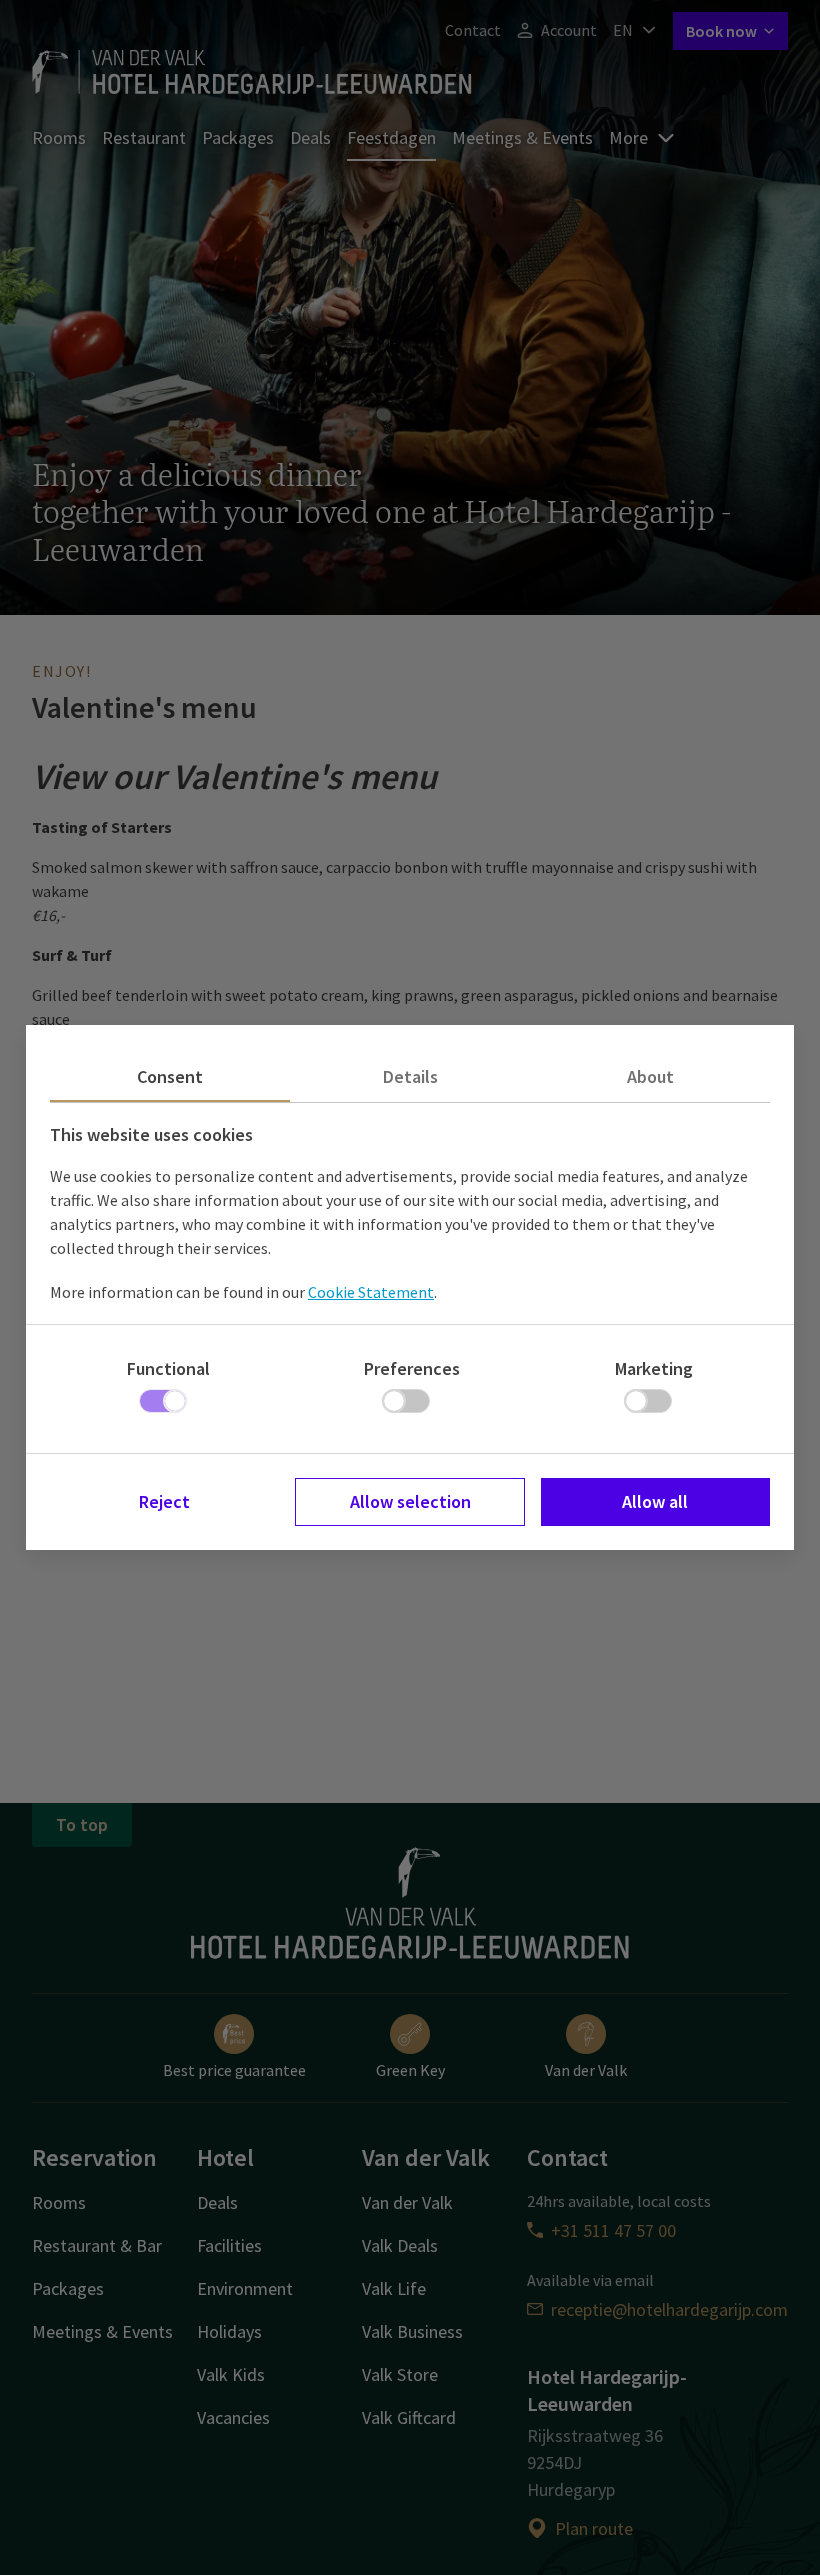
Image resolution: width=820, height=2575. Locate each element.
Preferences (412, 1368)
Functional (168, 1368)
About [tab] (650, 1076)
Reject (164, 1501)
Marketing (654, 1368)
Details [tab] (410, 1076)
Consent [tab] (170, 1076)
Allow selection (410, 1501)
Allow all (655, 1501)
